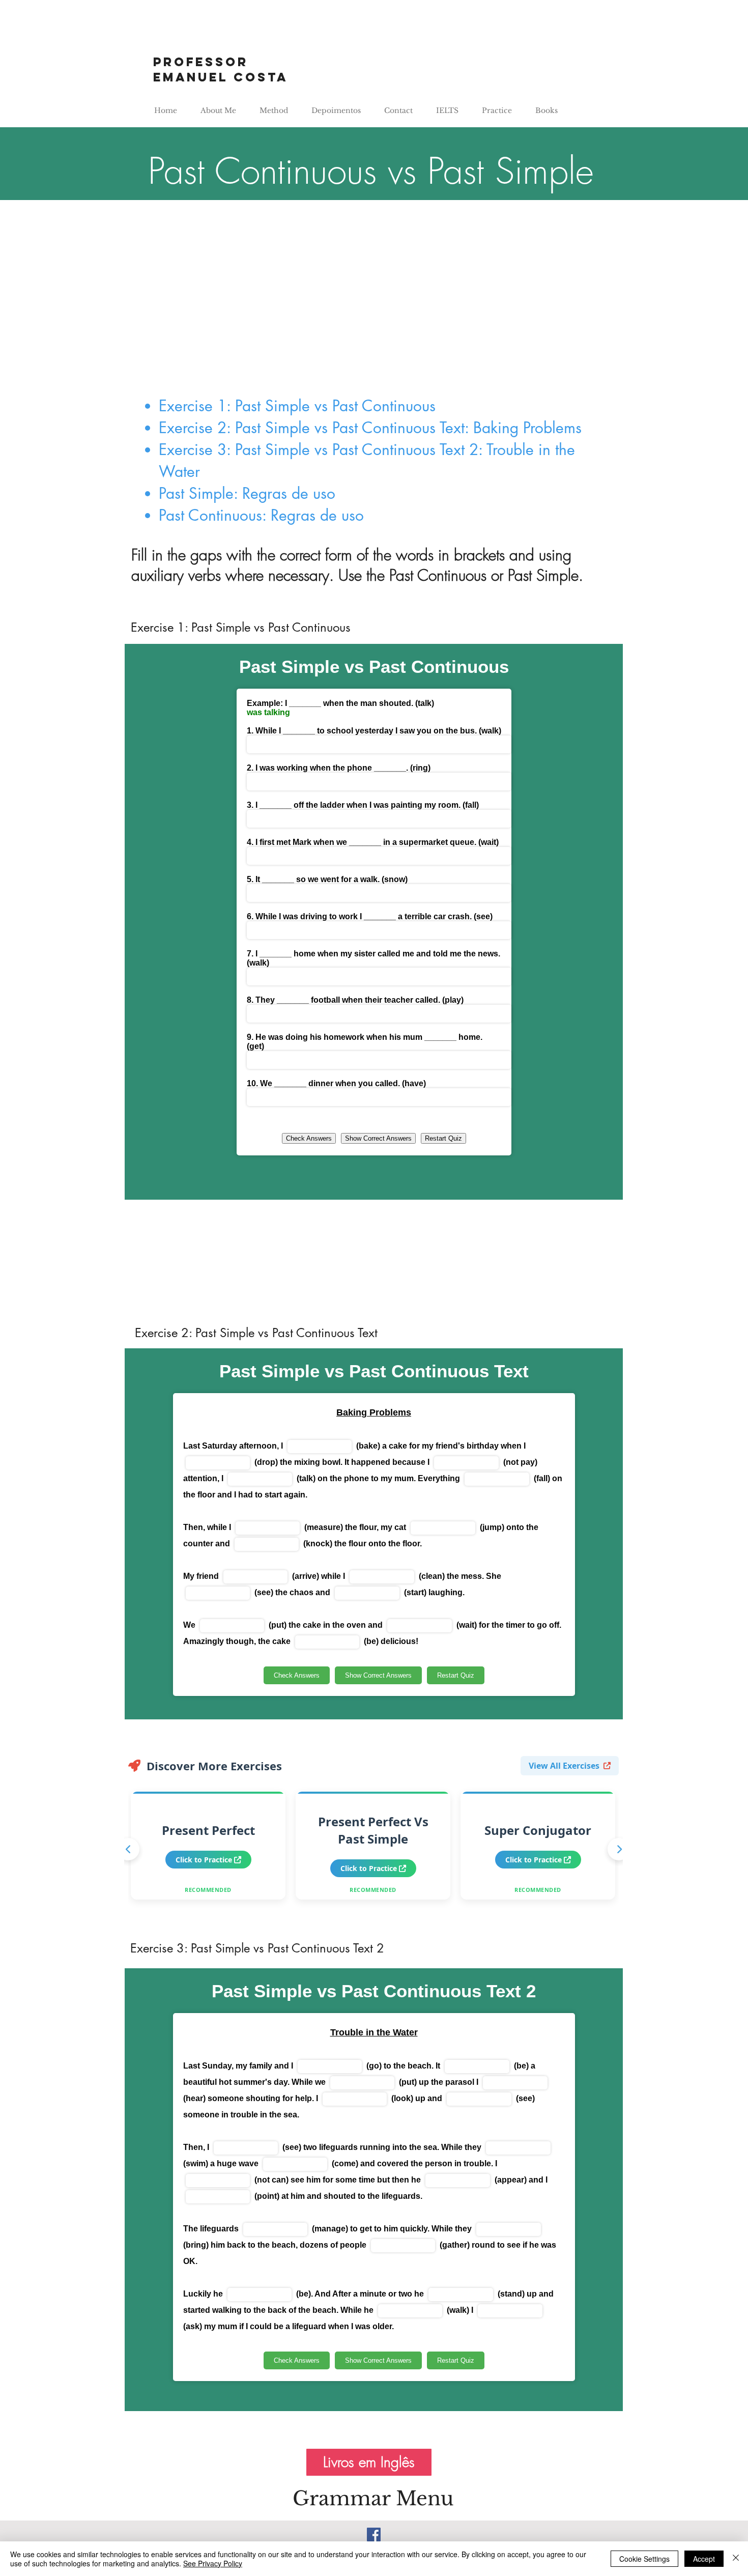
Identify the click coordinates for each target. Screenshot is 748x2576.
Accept (704, 2559)
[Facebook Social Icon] (374, 2535)
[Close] (736, 2559)
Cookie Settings (644, 2559)
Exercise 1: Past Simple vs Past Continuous (297, 406)
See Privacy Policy (213, 2563)
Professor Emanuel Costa (221, 69)
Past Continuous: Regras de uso (261, 515)
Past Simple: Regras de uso (247, 493)
